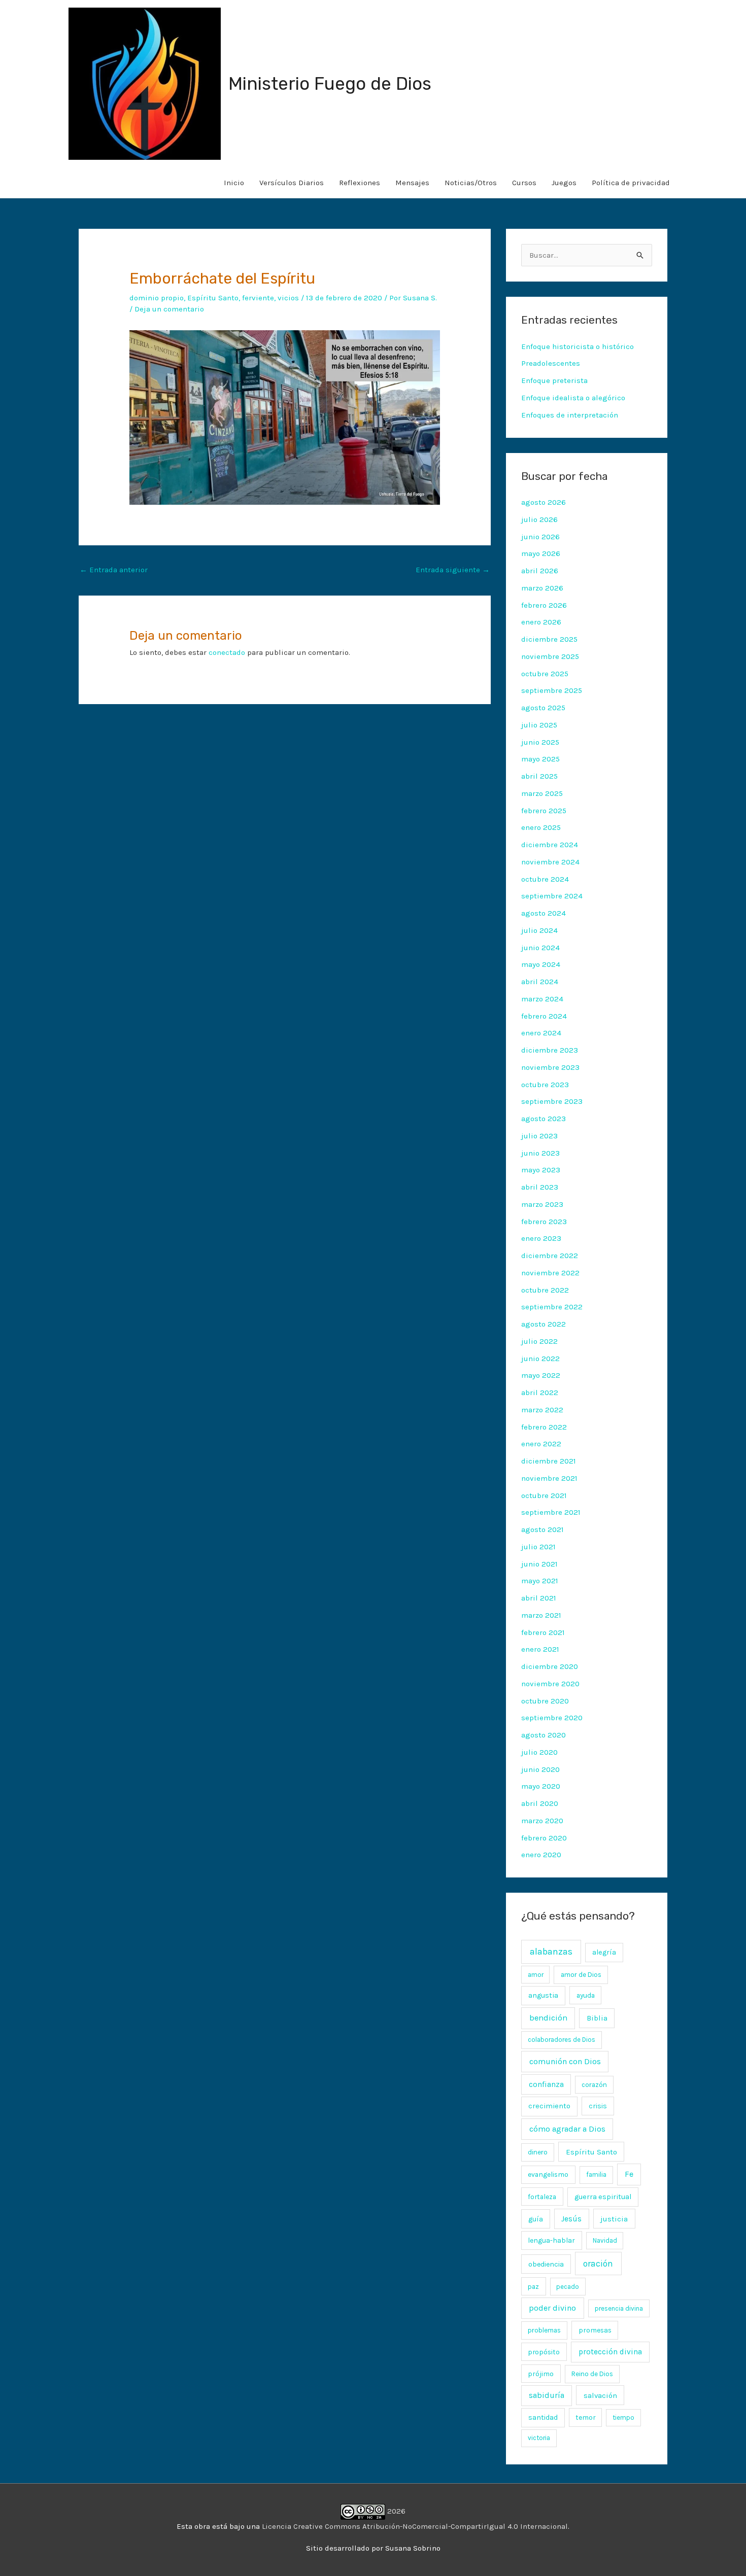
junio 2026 (540, 537)
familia (596, 2174)
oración (598, 2264)
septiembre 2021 (551, 1512)
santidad (543, 2417)
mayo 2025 (540, 759)
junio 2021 (539, 1564)
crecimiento (549, 2106)
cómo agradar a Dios (567, 2129)
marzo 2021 (541, 1615)
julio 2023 (539, 1136)
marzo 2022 (542, 1410)
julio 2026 (539, 519)
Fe (629, 2174)
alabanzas (551, 1952)
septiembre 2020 (552, 1718)
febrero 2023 (544, 1222)
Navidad (605, 2240)
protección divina (610, 2352)
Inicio (234, 183)
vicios (288, 298)
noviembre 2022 (550, 1273)
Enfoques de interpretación (570, 415)
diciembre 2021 (549, 1461)
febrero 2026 (544, 605)
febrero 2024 (544, 1016)
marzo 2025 (542, 793)
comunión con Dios (565, 2061)
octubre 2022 (545, 1290)
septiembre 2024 (552, 896)
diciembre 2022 (550, 1256)
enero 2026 (541, 622)
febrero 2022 (544, 1427)
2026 (395, 2511)
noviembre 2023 (550, 1067)
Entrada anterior (114, 570)
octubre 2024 (545, 879)
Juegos (564, 183)
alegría (604, 1952)
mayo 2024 (541, 964)
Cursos (524, 183)
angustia (543, 1995)
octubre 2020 (545, 1701)
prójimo (541, 2374)
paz (533, 2286)
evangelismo (548, 2174)
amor (536, 1975)
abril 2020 (540, 1803)
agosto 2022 (544, 1324)
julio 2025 (539, 725)
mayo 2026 (541, 553)
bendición (548, 2018)
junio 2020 (540, 1769)
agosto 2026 (544, 502)
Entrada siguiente (453, 570)
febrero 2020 (544, 1838)
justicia (614, 2219)
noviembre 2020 (550, 1684)
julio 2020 (539, 1752)
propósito (544, 2352)
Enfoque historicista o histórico (578, 346)
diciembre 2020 (550, 1666)
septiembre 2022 (552, 1307)
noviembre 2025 (550, 656)
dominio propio (157, 298)
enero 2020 (541, 1855)
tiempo (623, 2417)
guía (536, 2219)
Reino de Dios (592, 2374)
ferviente (258, 298)
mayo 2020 (541, 1786)
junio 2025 (540, 742)
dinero (538, 2152)
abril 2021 (539, 1598)
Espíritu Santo (213, 298)
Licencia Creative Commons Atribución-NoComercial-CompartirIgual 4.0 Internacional (415, 2526)
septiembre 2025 (552, 690)
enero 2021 (540, 1649)
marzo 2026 (542, 588)
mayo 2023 (541, 1170)
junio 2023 (540, 1153)
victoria (539, 2438)
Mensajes (412, 183)
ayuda (586, 1995)
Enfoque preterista (554, 380)
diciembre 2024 (550, 845)
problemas (544, 2330)
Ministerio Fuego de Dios (330, 84)
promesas (595, 2330)
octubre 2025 (545, 674)
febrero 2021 (543, 1632)
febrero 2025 (544, 811)
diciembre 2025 (549, 639)
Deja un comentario (169, 309)
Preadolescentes (551, 363)
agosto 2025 (543, 708)
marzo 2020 (542, 1821)
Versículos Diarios (292, 183)
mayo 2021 (540, 1581)
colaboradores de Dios (562, 2040)
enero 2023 (541, 1238)
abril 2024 (540, 982)
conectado (227, 652)
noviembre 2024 (550, 862)
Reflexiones (360, 183)
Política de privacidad (631, 183)
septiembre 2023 (552, 1101)
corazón (594, 2085)
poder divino (552, 2308)
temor (585, 2417)
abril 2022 (540, 1393)
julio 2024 (539, 930)
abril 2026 (540, 571)
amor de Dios (581, 1975)
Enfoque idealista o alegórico (573, 398)
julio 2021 (538, 1547)
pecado (568, 2287)
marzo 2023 (542, 1204)
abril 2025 (539, 776)
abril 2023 (540, 1187)
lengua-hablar (551, 2240)
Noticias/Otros (471, 183)
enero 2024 (541, 1033)
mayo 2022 (541, 1375)
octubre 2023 (545, 1085)
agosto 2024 (544, 913)
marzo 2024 (542, 999)
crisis (598, 2106)
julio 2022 (539, 1341)
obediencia (546, 2264)
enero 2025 (541, 827)
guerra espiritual (603, 2197)
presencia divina (619, 2308)
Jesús (571, 2219)
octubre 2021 (544, 1495)
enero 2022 (541, 1444)
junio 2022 (540, 1359)
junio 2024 (540, 948)
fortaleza (542, 2197)
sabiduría (547, 2395)
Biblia (597, 2018)
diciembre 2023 (550, 1050)
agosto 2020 (544, 1735)
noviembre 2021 (549, 1478)
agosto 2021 (542, 1529)
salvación (600, 2395)
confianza (546, 2084)
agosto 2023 (544, 1119)
